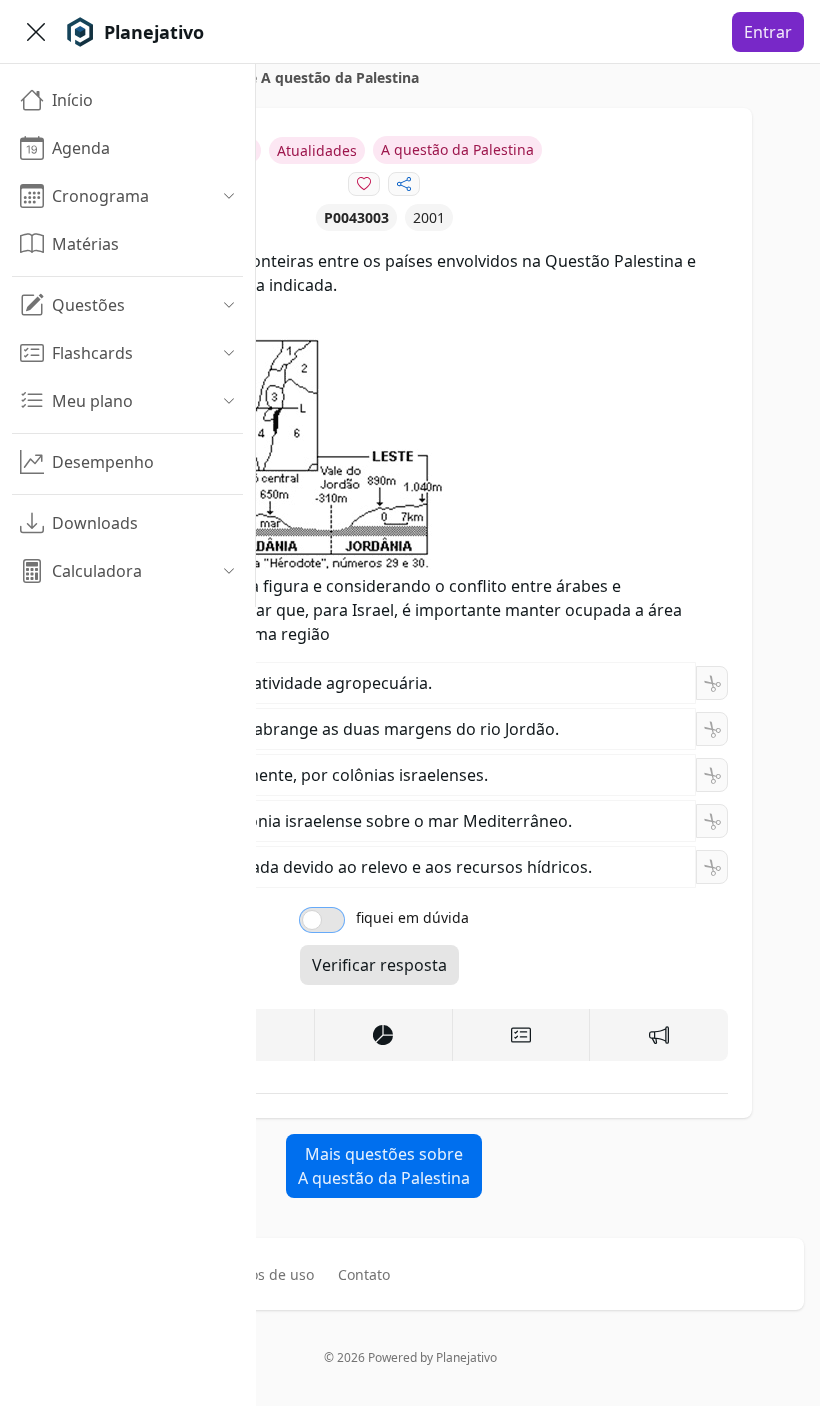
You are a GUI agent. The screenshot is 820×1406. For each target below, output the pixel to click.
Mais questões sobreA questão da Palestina (384, 1166)
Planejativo (466, 1357)
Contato (364, 1274)
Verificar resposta (379, 965)
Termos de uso (265, 1274)
